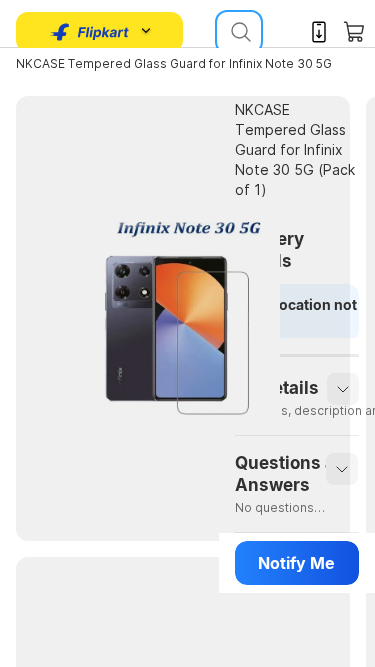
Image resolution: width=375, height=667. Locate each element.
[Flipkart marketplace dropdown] (90, 32)
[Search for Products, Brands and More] (239, 32)
